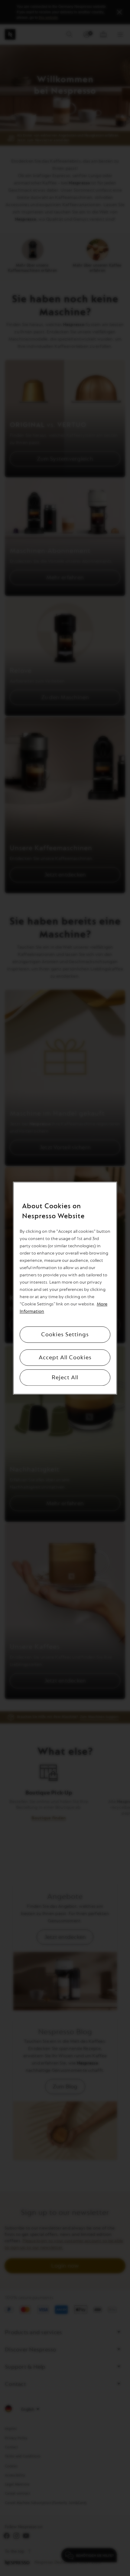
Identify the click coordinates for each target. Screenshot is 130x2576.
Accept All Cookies (65, 1357)
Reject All (65, 1377)
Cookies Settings (65, 1334)
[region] (65, 1288)
